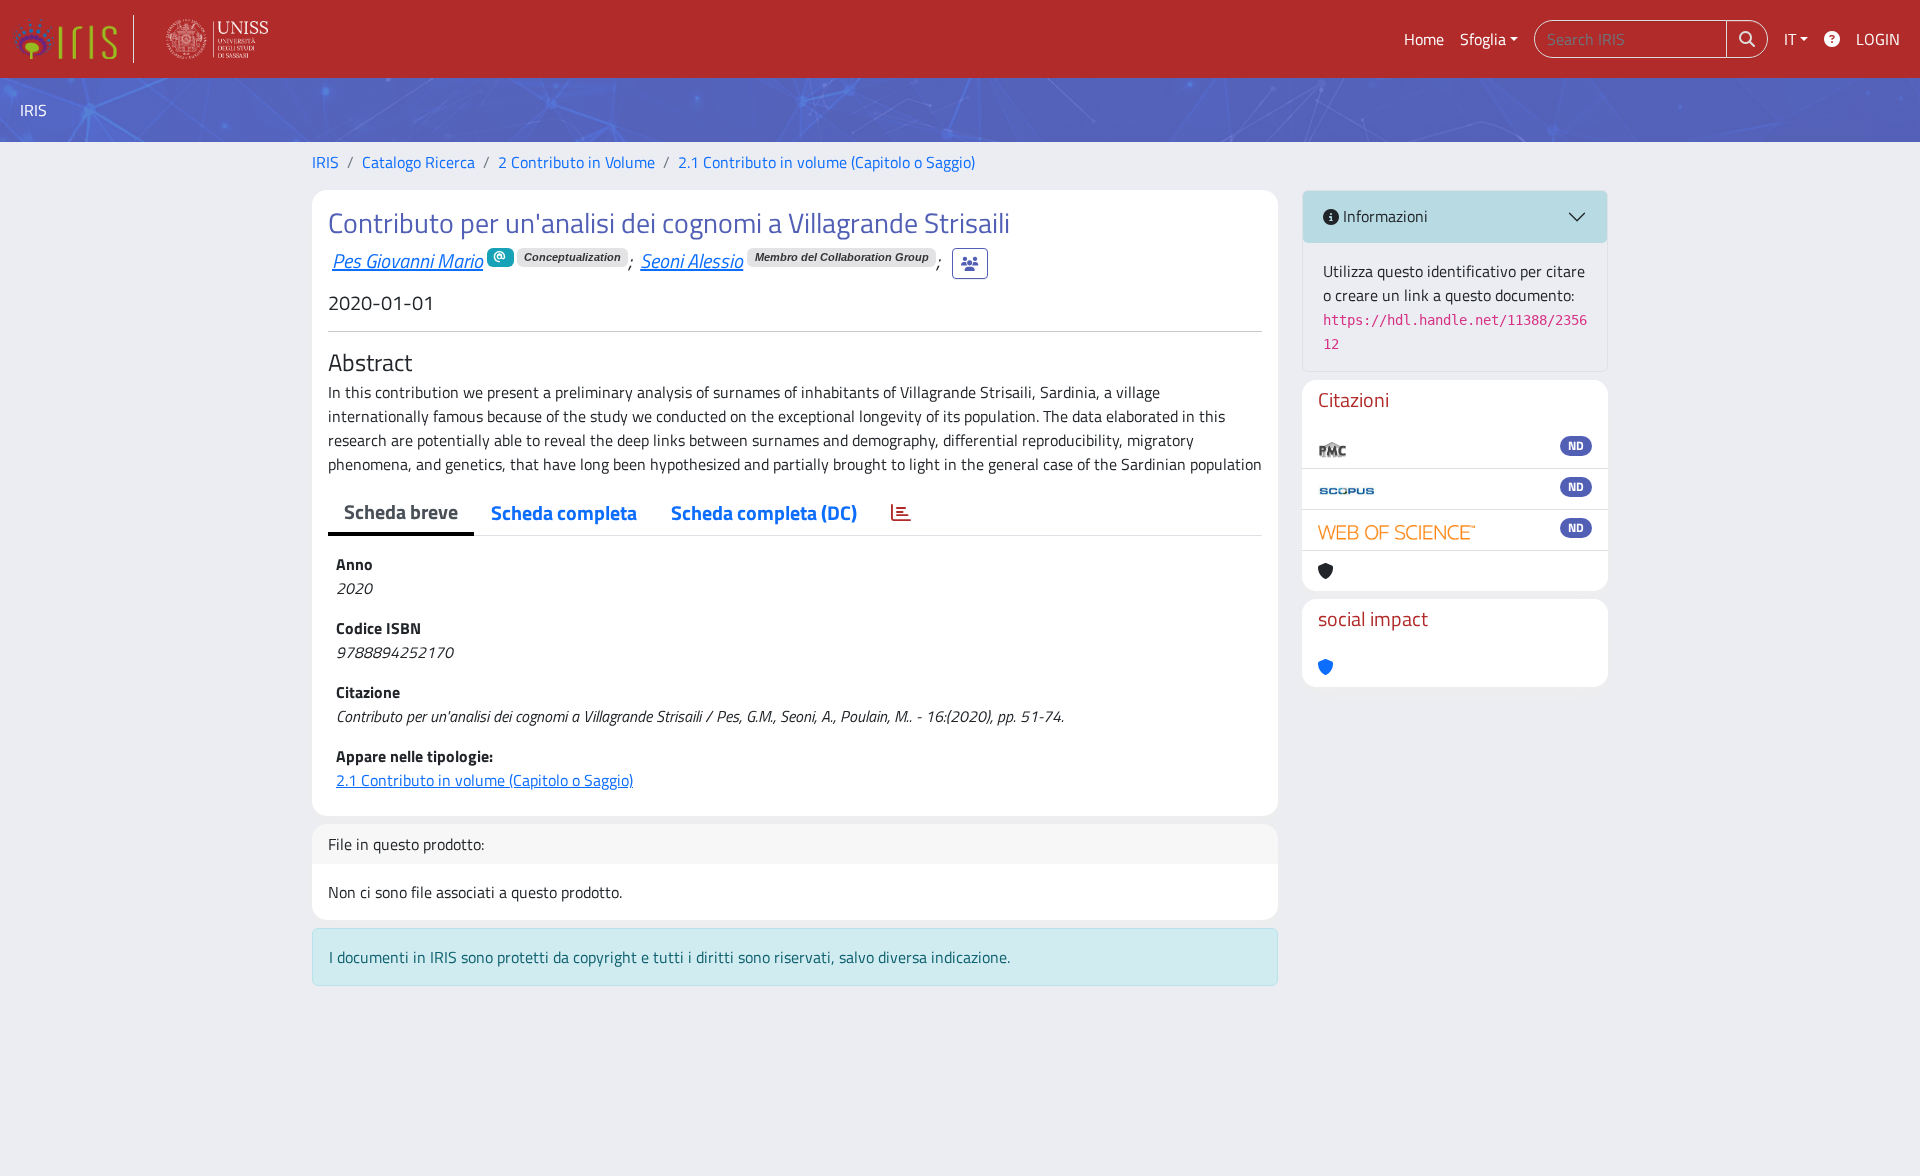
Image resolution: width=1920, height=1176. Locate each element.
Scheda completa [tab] (564, 512)
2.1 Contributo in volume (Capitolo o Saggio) (826, 162)
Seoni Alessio (691, 260)
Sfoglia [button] (1483, 39)
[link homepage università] (217, 39)
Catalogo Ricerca (418, 162)
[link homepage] (73, 39)
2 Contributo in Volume (576, 162)
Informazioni (1383, 216)
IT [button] (1790, 39)
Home (1424, 39)
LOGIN (1878, 39)
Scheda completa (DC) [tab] (764, 512)
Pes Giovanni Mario (407, 260)
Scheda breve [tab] (401, 511)
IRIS (325, 162)
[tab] (901, 513)
